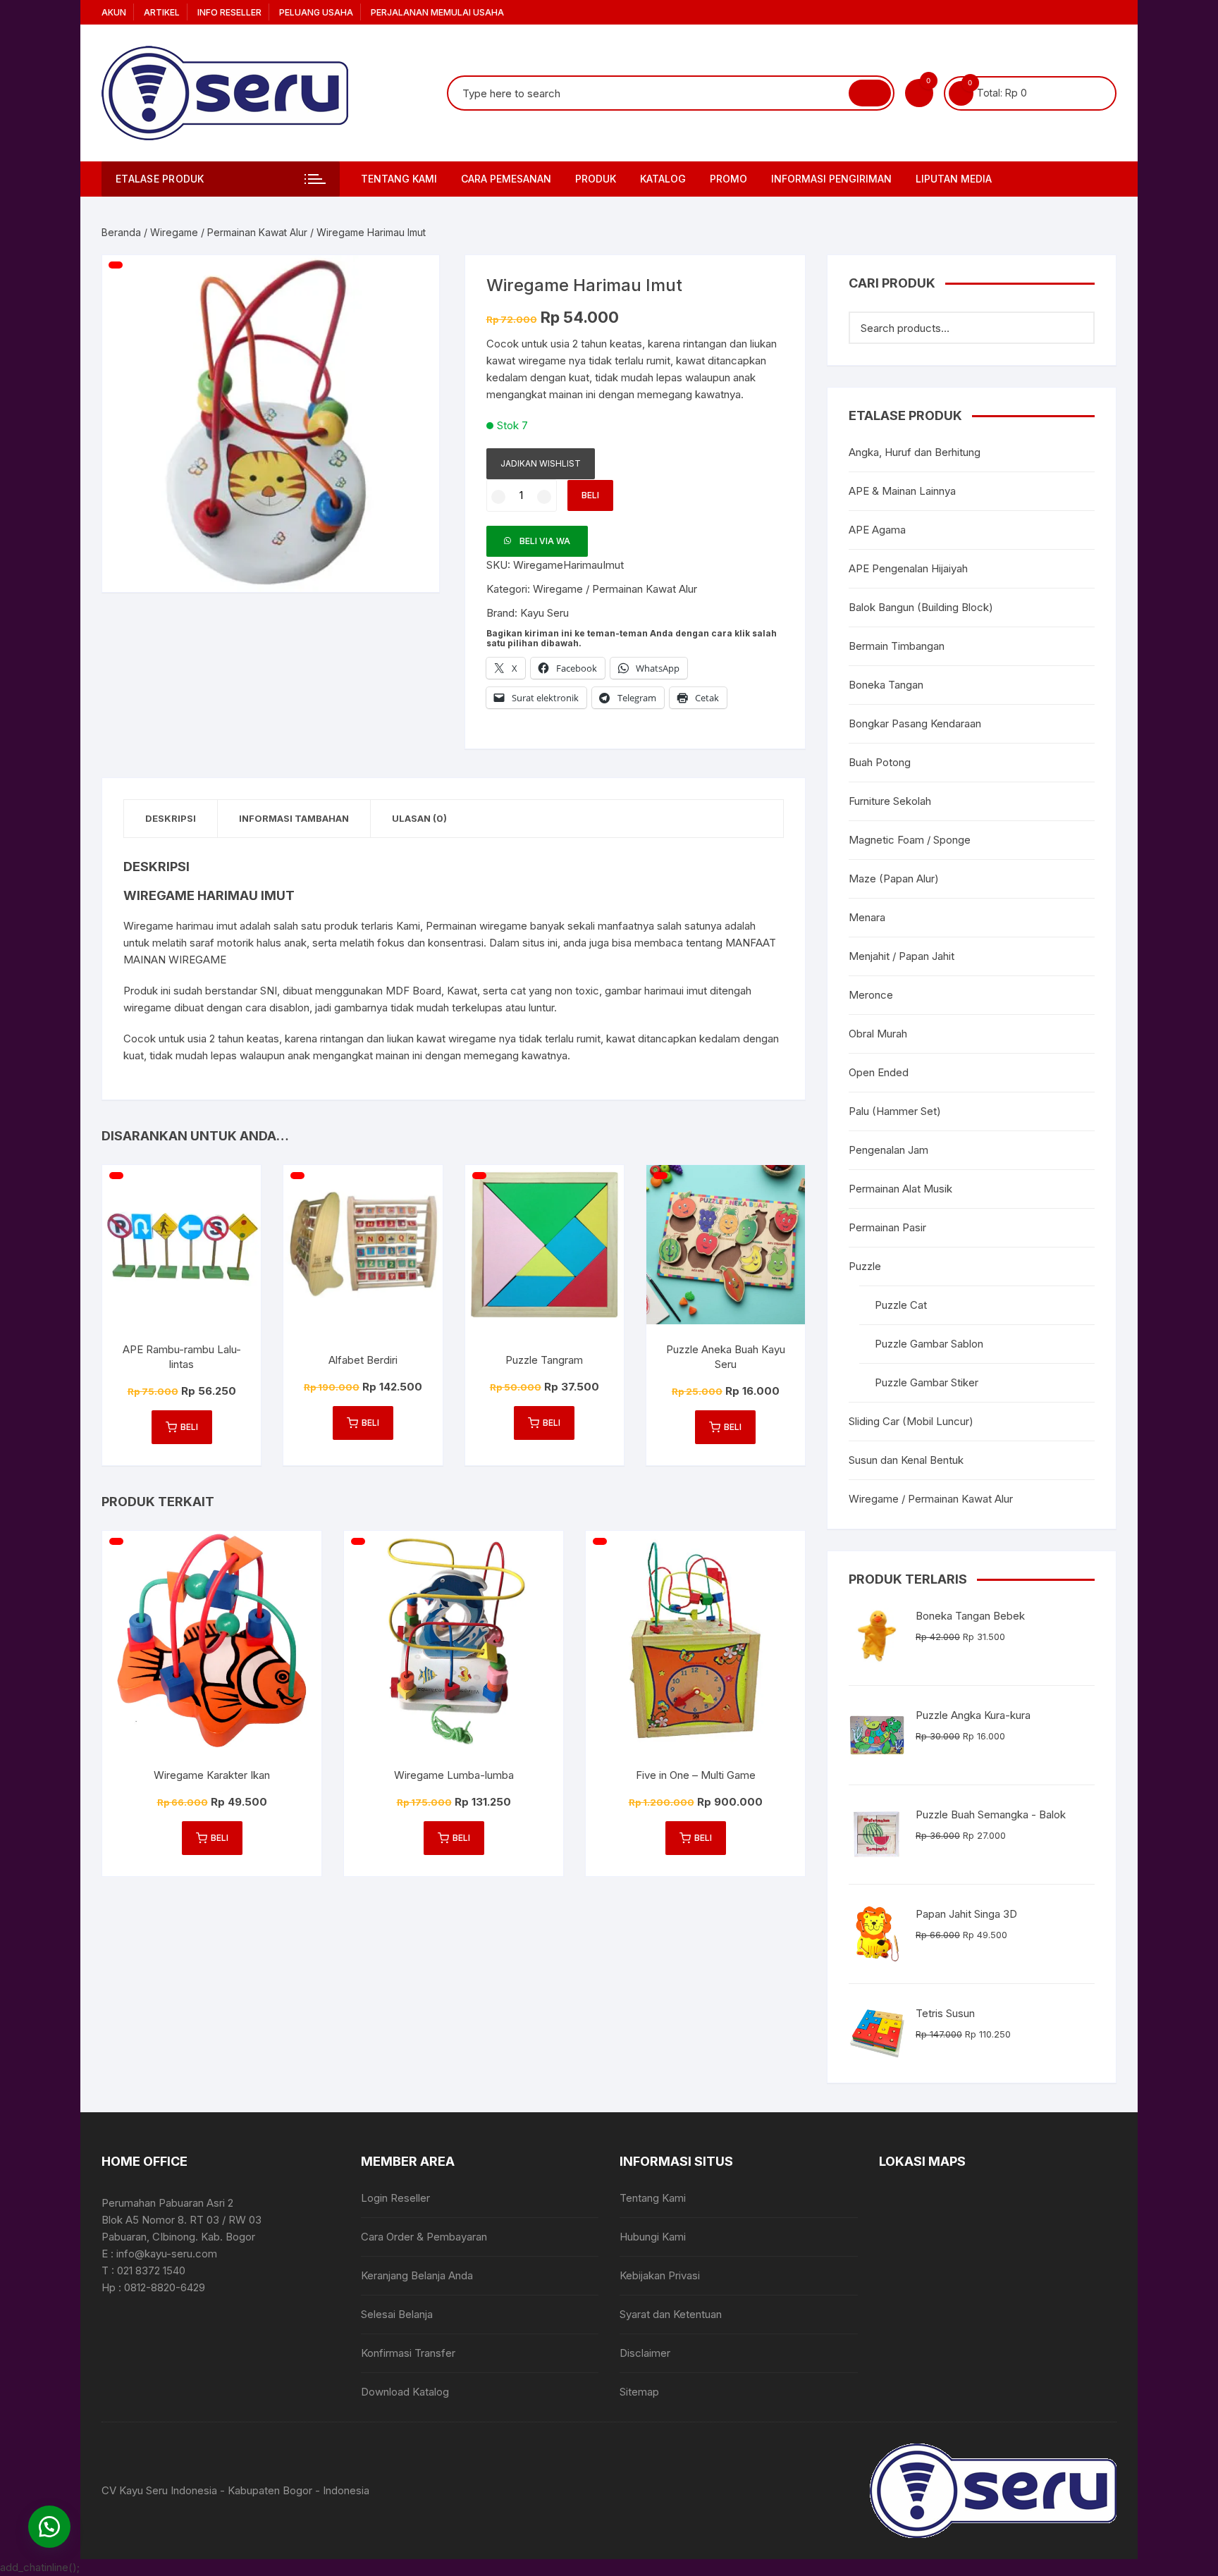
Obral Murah (878, 1034)
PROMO (728, 179)
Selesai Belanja (397, 2314)
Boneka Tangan (886, 685)
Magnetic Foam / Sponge (910, 840)
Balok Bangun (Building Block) (921, 607)
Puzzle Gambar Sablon (929, 1344)
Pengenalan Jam (888, 1150)
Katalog (663, 179)
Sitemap (639, 2392)
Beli (590, 495)
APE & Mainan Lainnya (902, 491)
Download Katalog (405, 2392)
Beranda (121, 232)
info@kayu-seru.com (167, 2254)
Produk (596, 179)
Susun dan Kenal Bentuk (906, 1460)
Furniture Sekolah (890, 801)
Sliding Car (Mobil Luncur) (911, 1421)
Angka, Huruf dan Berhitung (915, 452)
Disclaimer (645, 2353)
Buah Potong (880, 762)
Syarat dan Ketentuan (671, 2314)
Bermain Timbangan (897, 646)
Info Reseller (229, 12)
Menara (867, 917)
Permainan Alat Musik (900, 1189)
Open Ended (879, 1072)
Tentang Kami (399, 179)
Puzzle (865, 1266)
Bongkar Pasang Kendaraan (915, 723)
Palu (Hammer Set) (895, 1111)
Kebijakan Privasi (660, 2275)
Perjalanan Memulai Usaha (437, 12)
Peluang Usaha (316, 12)
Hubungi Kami (653, 2237)
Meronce (871, 995)
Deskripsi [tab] (171, 818)
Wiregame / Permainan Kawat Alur (229, 232)
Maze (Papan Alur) (894, 879)
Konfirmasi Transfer (408, 2353)
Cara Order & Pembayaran (424, 2237)
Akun (114, 12)
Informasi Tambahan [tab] (294, 818)
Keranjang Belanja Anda (417, 2275)
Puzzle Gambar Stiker (927, 1382)
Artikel (162, 12)
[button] (414, 280)
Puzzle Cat (901, 1305)
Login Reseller (395, 2198)
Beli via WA (545, 541)
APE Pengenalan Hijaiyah (908, 568)
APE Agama (877, 530)
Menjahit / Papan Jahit (902, 956)
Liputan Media (954, 179)
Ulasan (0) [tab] (419, 818)
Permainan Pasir (887, 1227)
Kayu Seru (545, 613)
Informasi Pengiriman (831, 179)
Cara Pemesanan (506, 179)
